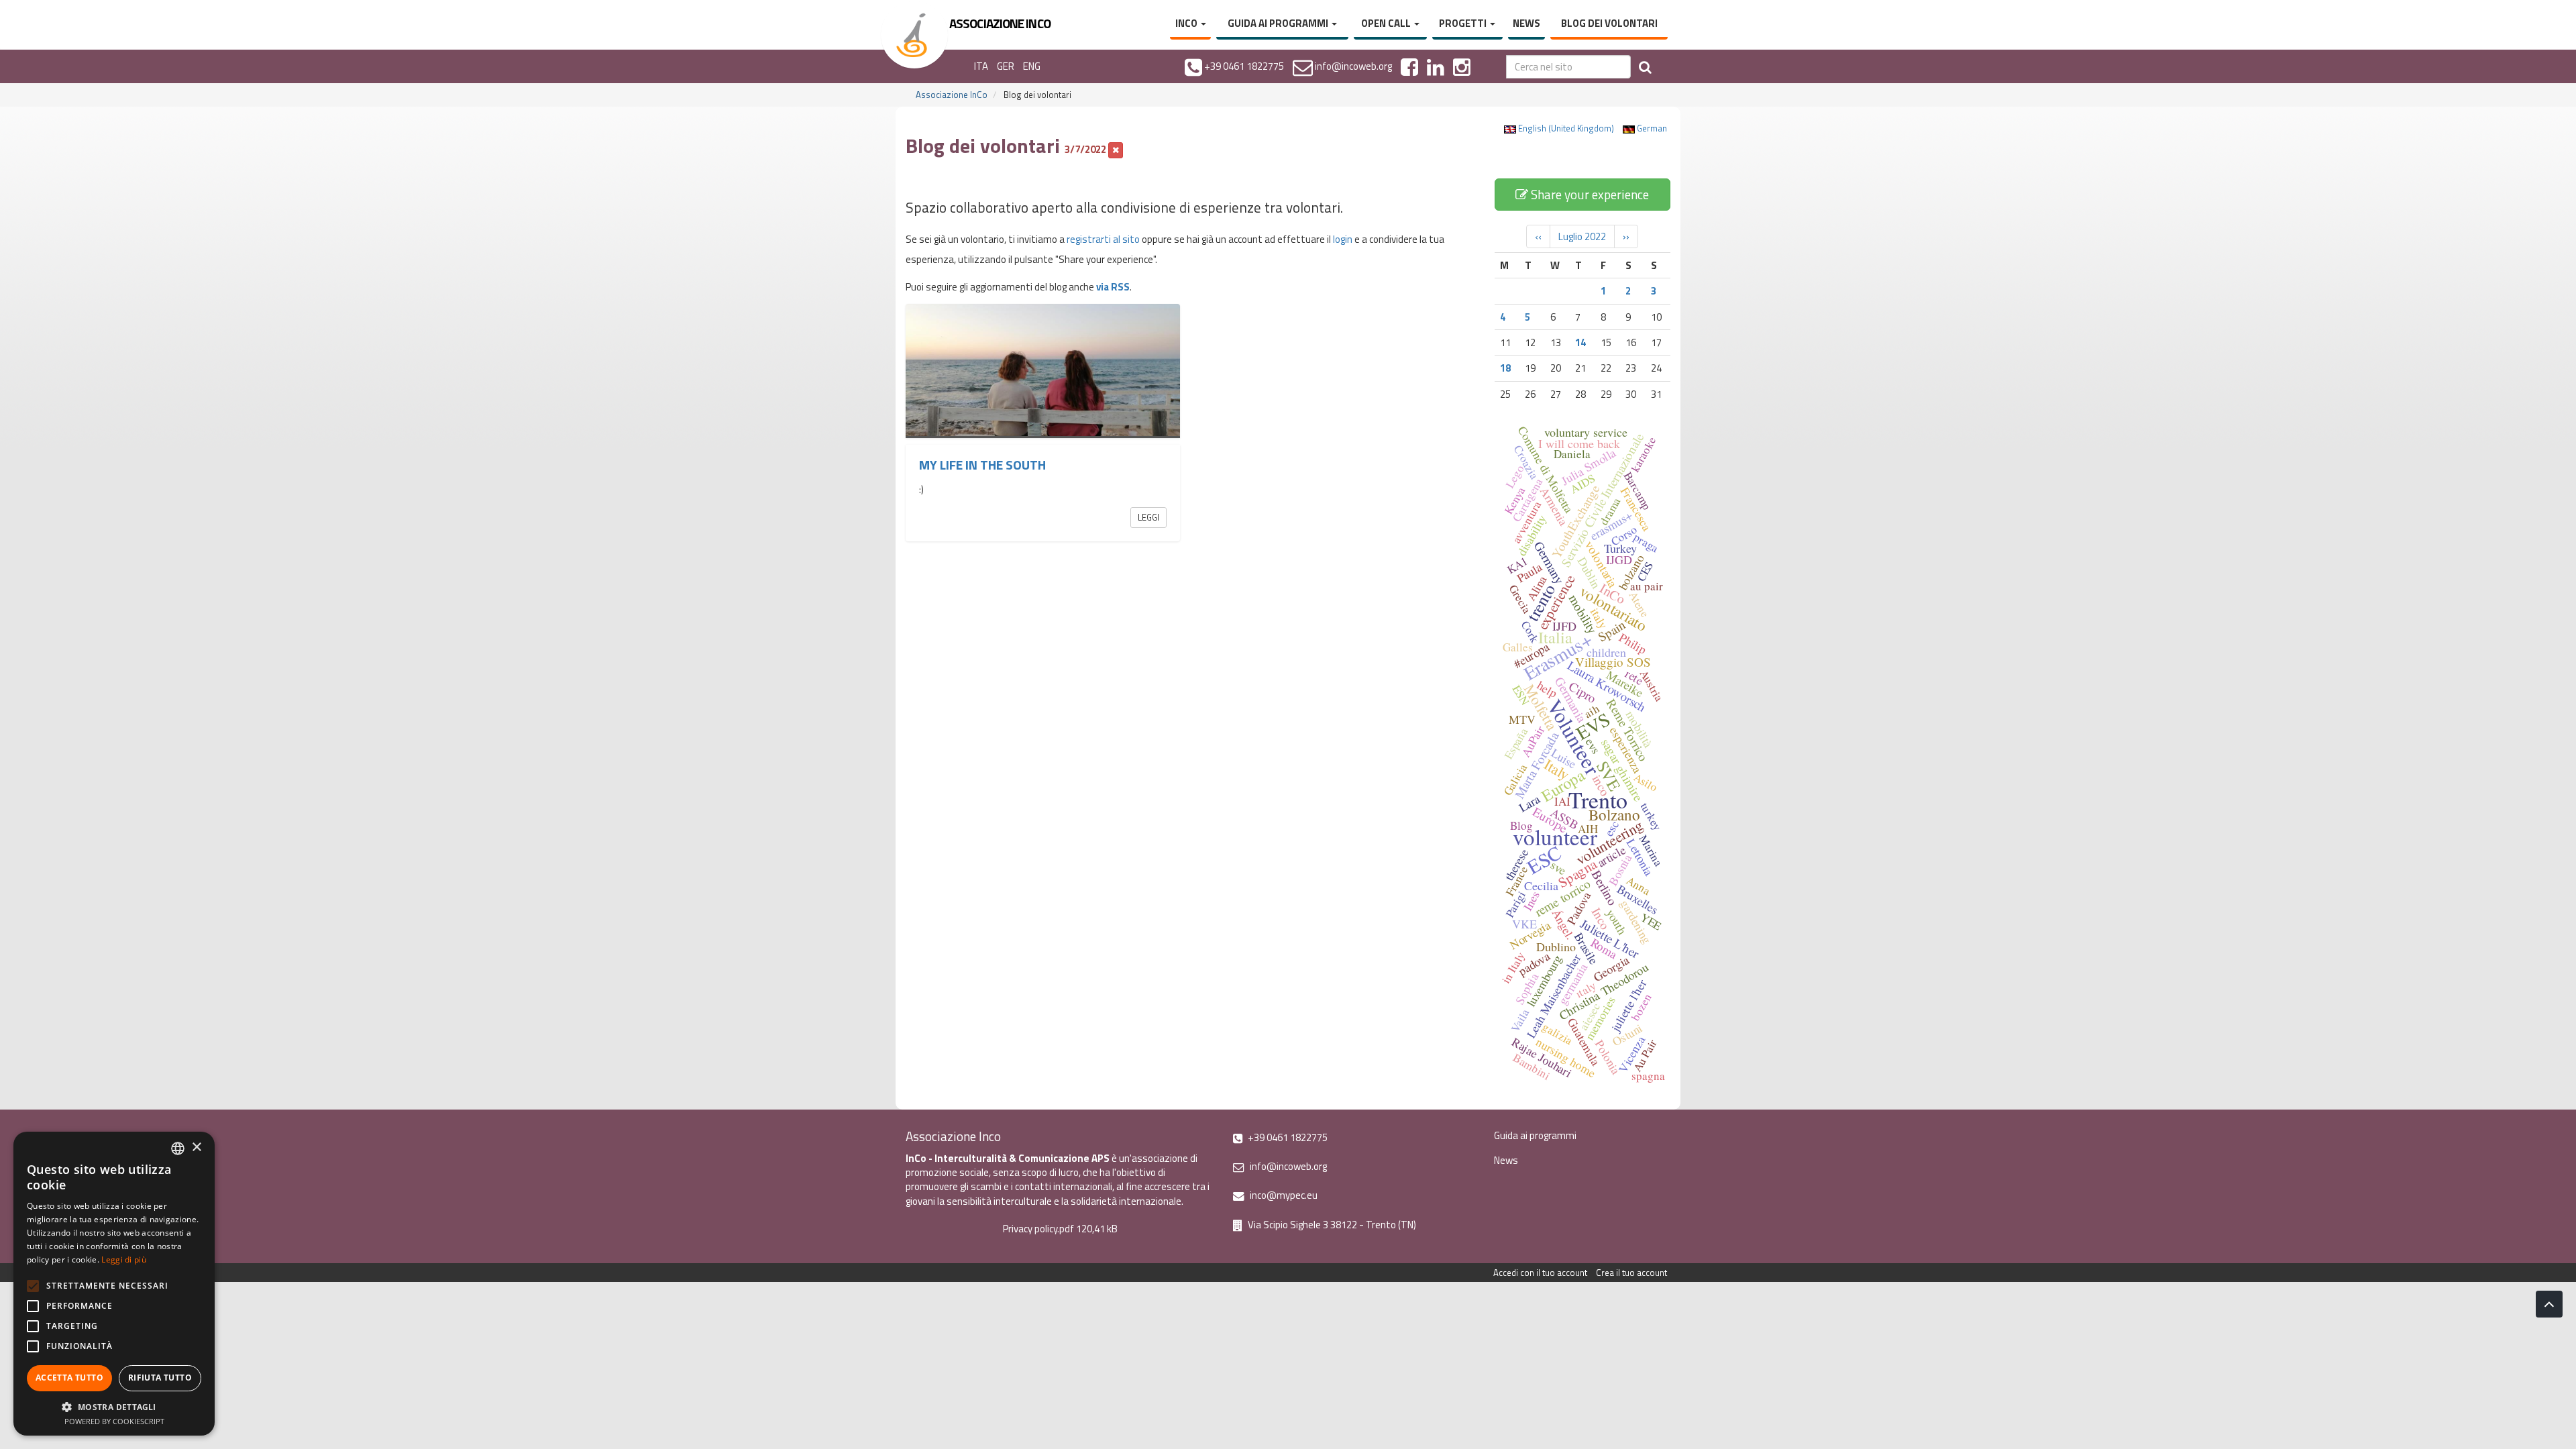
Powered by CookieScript (114, 1421)
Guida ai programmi (1279, 23)
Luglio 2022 (1582, 236)
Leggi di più (124, 1259)
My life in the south (982, 465)
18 (1505, 368)
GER (1006, 66)
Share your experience (1589, 194)
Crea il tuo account (1631, 1273)
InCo (1187, 23)
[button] (114, 1406)
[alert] (114, 1284)
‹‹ (1538, 236)
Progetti (1464, 23)
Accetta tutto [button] (69, 1378)
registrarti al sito (1103, 239)
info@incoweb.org (1287, 1166)
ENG (1032, 66)
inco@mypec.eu (1283, 1195)
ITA (981, 66)
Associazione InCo (952, 95)
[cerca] (1645, 67)
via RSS (1113, 287)
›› (1626, 236)
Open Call (1387, 23)
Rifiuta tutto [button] (160, 1378)
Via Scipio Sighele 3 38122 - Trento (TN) (1331, 1225)
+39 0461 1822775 (1287, 1137)
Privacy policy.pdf (1038, 1229)
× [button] (196, 1147)
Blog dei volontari (1609, 23)
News (1526, 23)
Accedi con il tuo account (1540, 1273)
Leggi (1148, 517)
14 (1580, 342)
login (1343, 239)
